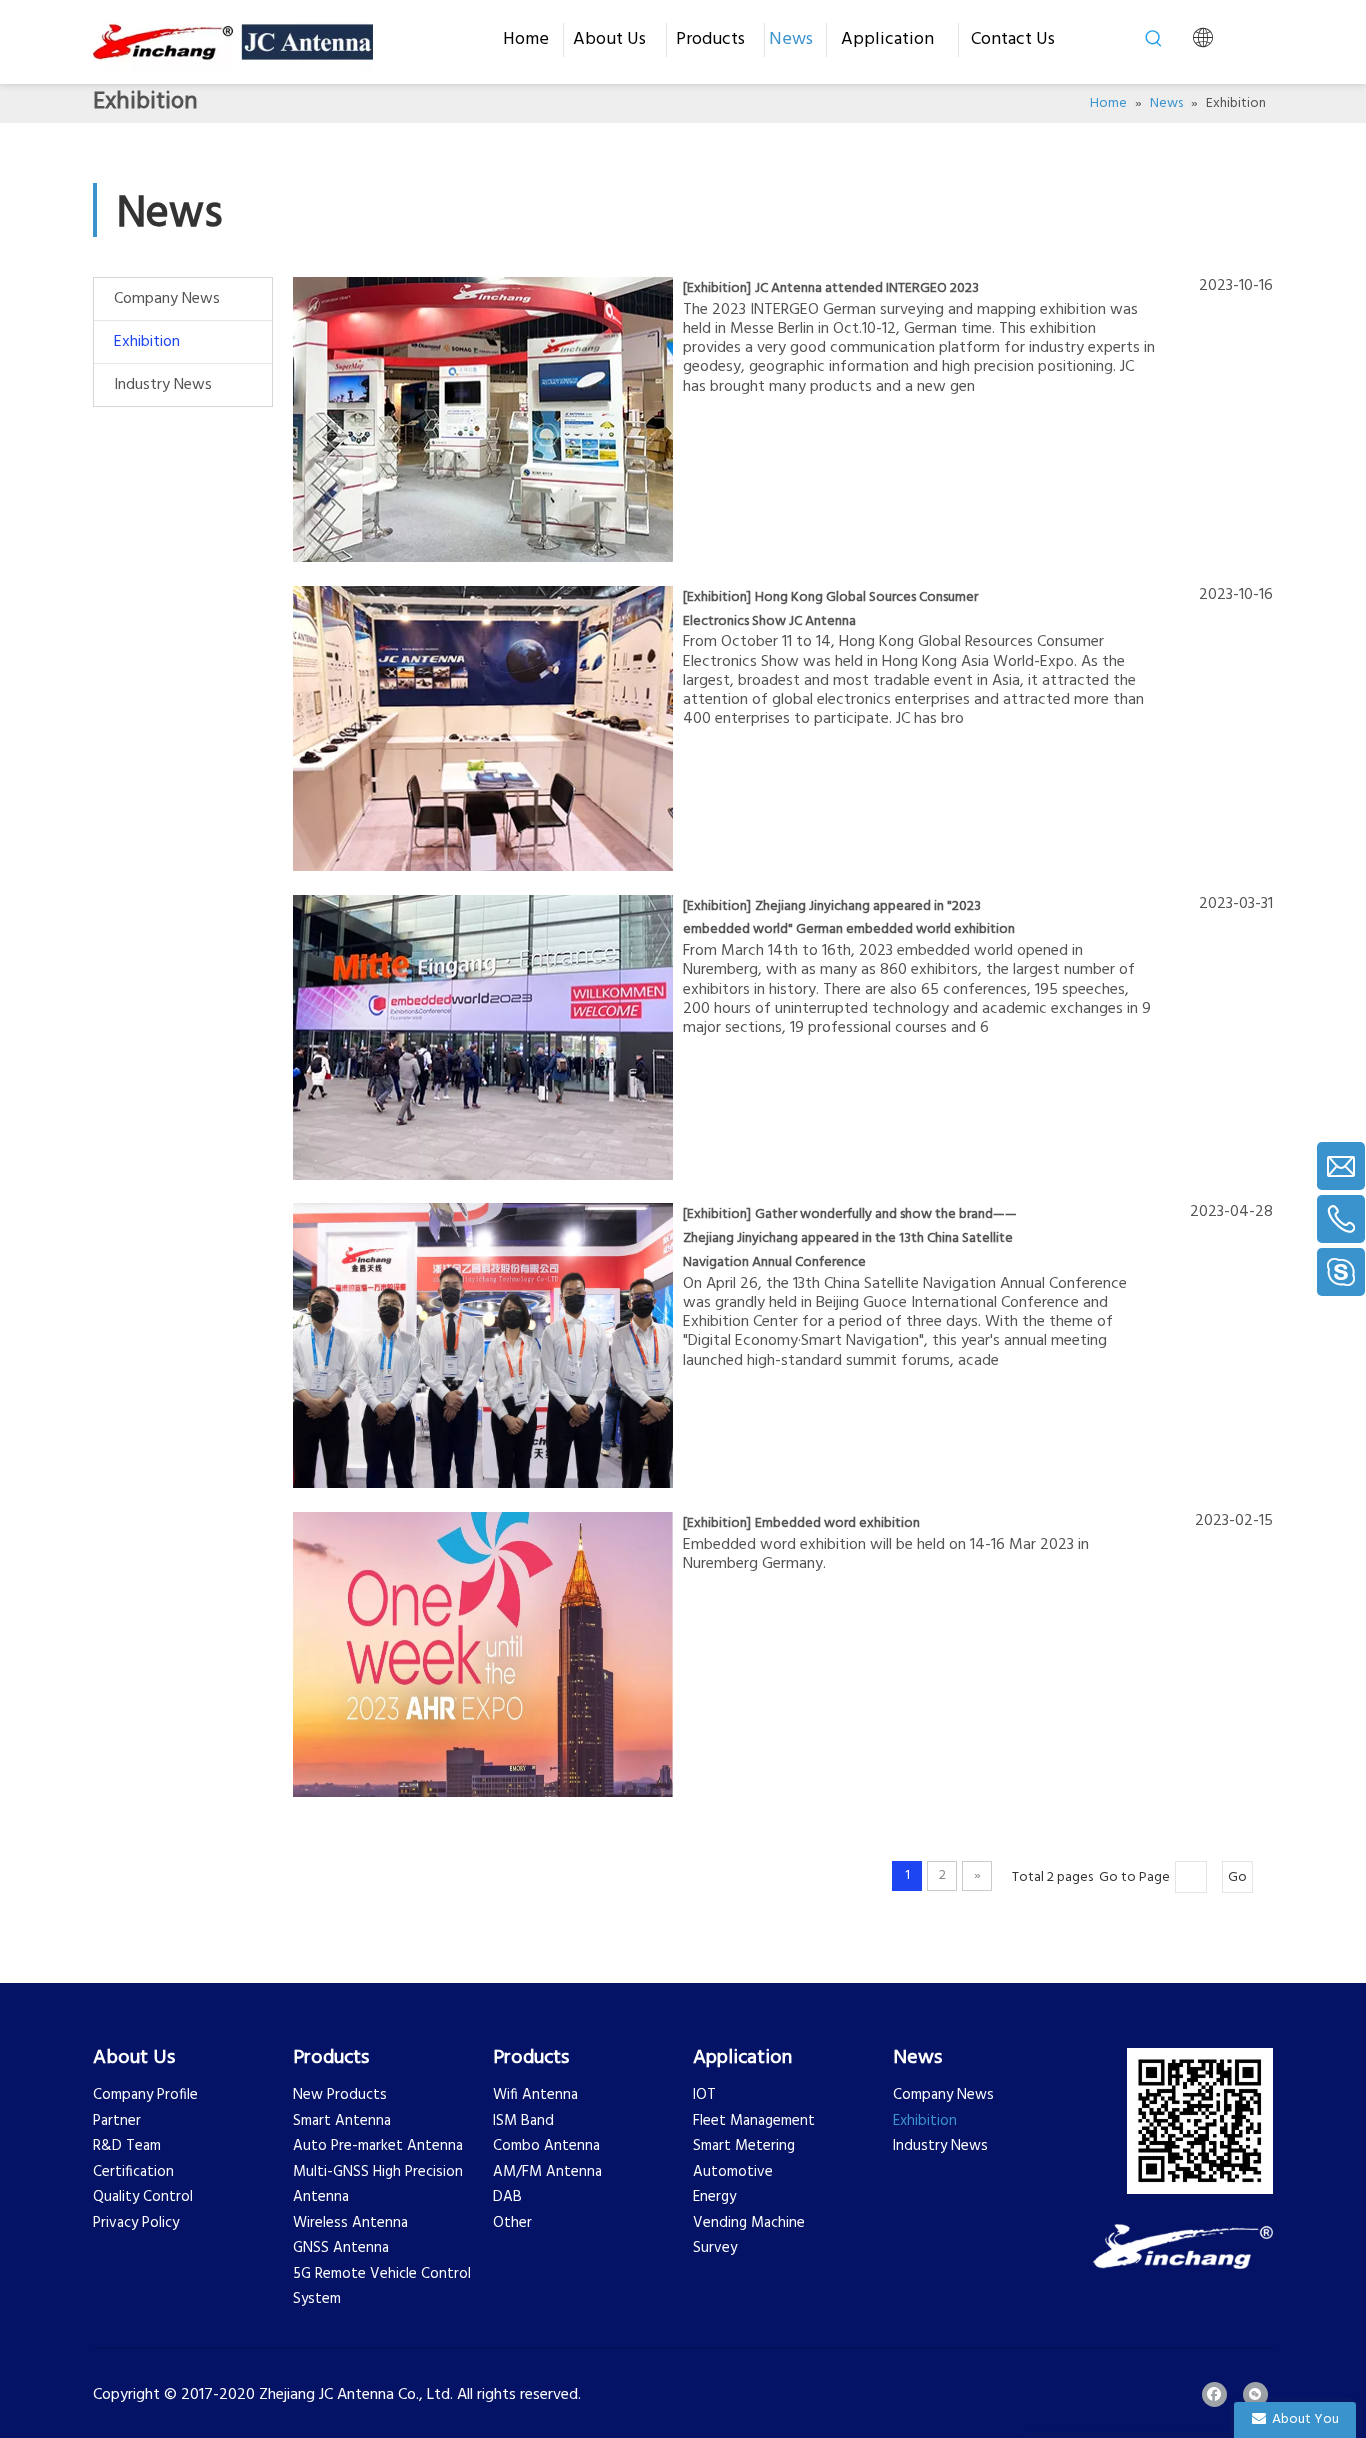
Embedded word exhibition (837, 1523)
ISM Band (523, 2121)
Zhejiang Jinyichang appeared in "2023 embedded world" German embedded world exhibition (849, 918)
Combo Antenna (546, 2146)
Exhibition (147, 342)
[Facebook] (1214, 2394)
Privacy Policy (136, 2223)
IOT (704, 2095)
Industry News (163, 385)
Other (512, 2223)
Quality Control (143, 2197)
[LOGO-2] (1183, 2246)
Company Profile (145, 2095)
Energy (714, 2197)
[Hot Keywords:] (1154, 39)
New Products (340, 2095)
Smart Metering (744, 2146)
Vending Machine (749, 2223)
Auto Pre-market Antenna (378, 2146)
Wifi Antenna (535, 2095)
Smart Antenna (342, 2121)
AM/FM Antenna (547, 2172)
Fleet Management (754, 2121)
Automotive (733, 2172)
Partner (117, 2121)
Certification (133, 2172)
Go (1237, 1877)
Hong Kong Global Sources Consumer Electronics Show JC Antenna (830, 609)
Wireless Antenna (350, 2223)
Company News (167, 299)
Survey (715, 2248)
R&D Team (127, 2146)
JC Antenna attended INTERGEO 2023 (867, 288)
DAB (507, 2197)
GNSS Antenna (341, 2248)
